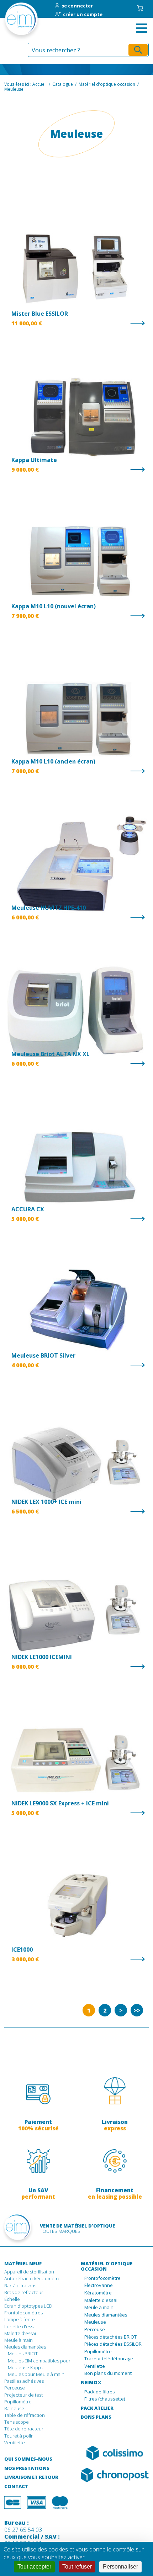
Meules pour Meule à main (36, 2374)
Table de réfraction (25, 2415)
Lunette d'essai (20, 2326)
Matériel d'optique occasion (107, 2267)
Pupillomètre (18, 2402)
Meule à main (19, 2340)
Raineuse (14, 2408)
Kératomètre (98, 2293)
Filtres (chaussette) (105, 2399)
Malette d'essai (20, 2333)
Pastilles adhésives (24, 2381)
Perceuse (15, 2388)
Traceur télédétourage (109, 2359)
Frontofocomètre (102, 2278)
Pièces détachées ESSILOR (113, 2344)
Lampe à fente (20, 2319)
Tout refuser (77, 2567)
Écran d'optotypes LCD (28, 2306)
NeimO (91, 2383)
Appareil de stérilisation (29, 2272)
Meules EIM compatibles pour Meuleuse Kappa (39, 2364)
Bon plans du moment (108, 2373)
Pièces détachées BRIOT (110, 2337)
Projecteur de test (23, 2395)
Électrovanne (99, 2286)
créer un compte (83, 15)
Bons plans (96, 2417)
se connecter (77, 6)
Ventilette (15, 2443)
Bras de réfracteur (24, 2292)
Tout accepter (34, 2567)
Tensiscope (17, 2422)
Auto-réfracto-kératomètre (32, 2278)
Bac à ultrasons (20, 2286)
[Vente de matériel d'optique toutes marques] (13, 21)
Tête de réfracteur (24, 2429)
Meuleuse (95, 2322)
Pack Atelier (97, 2408)
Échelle (12, 2299)
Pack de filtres (100, 2392)
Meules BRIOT (23, 2354)
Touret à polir (19, 2436)
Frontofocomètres (23, 2313)
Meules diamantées (25, 2347)
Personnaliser (120, 2567)
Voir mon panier (140, 8)
